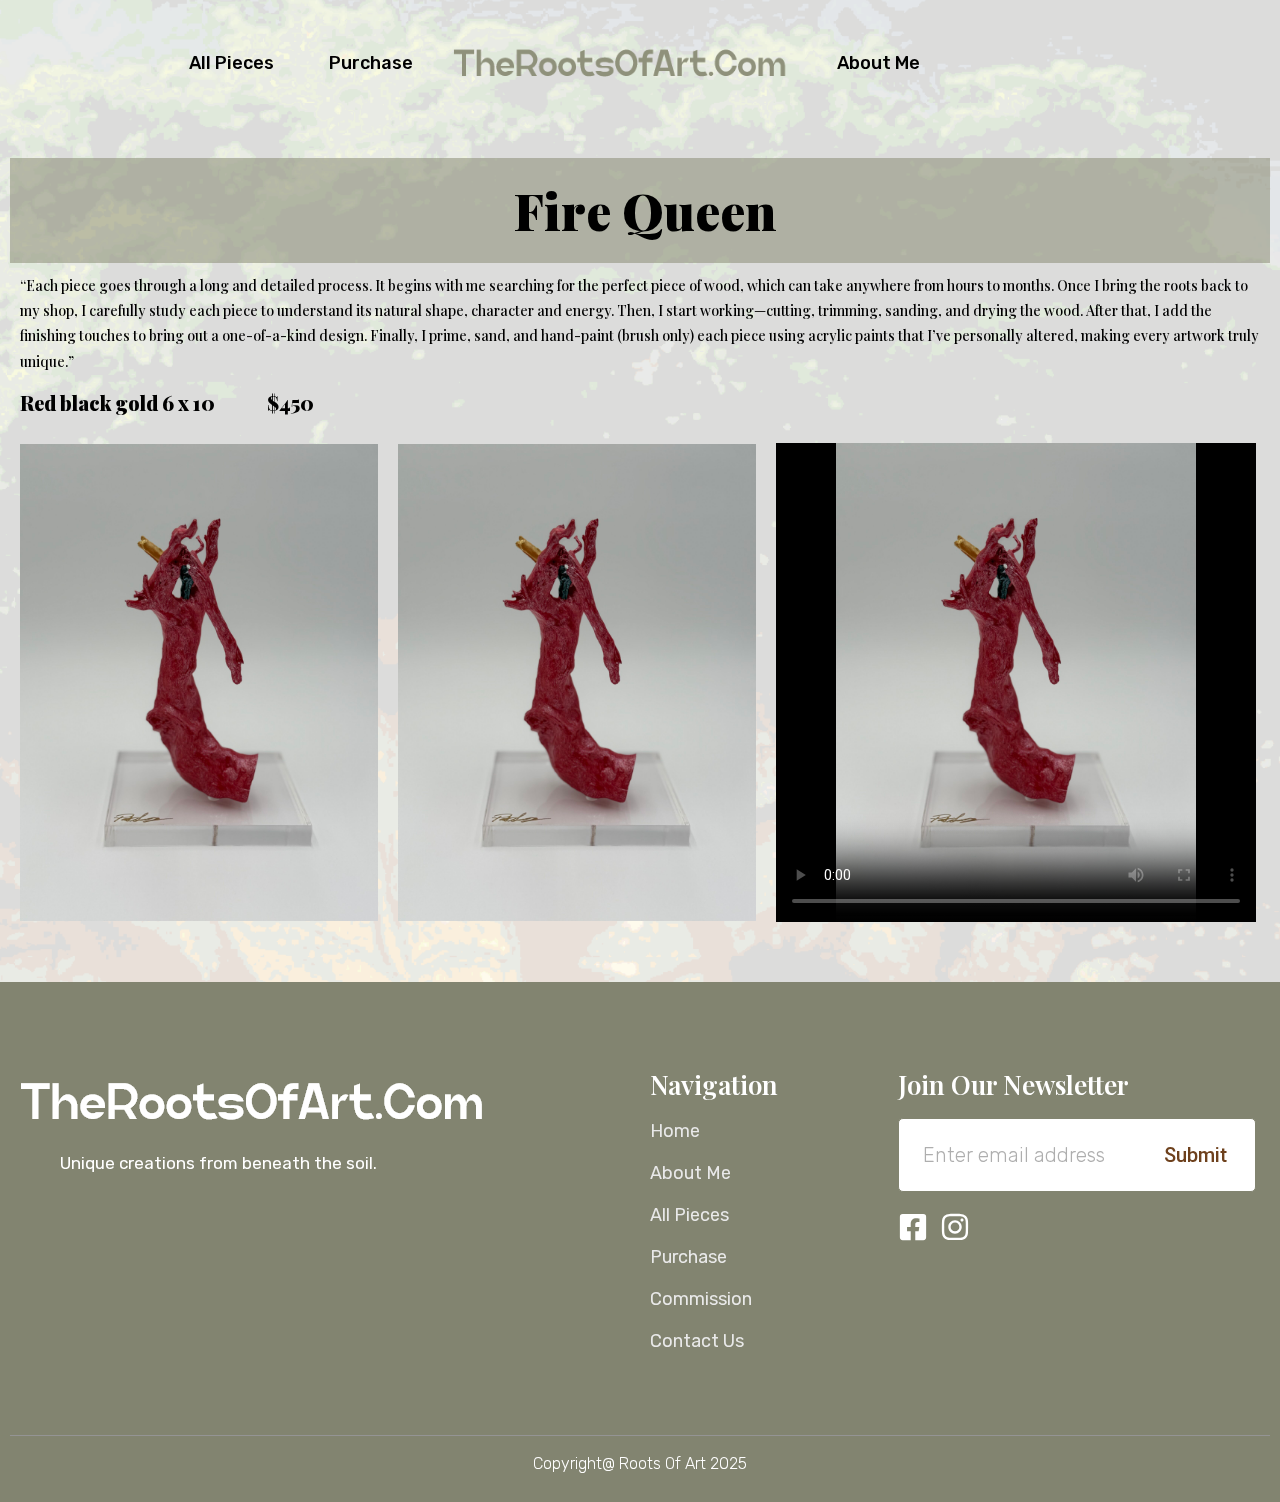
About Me (878, 63)
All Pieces (231, 63)
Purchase (371, 63)
